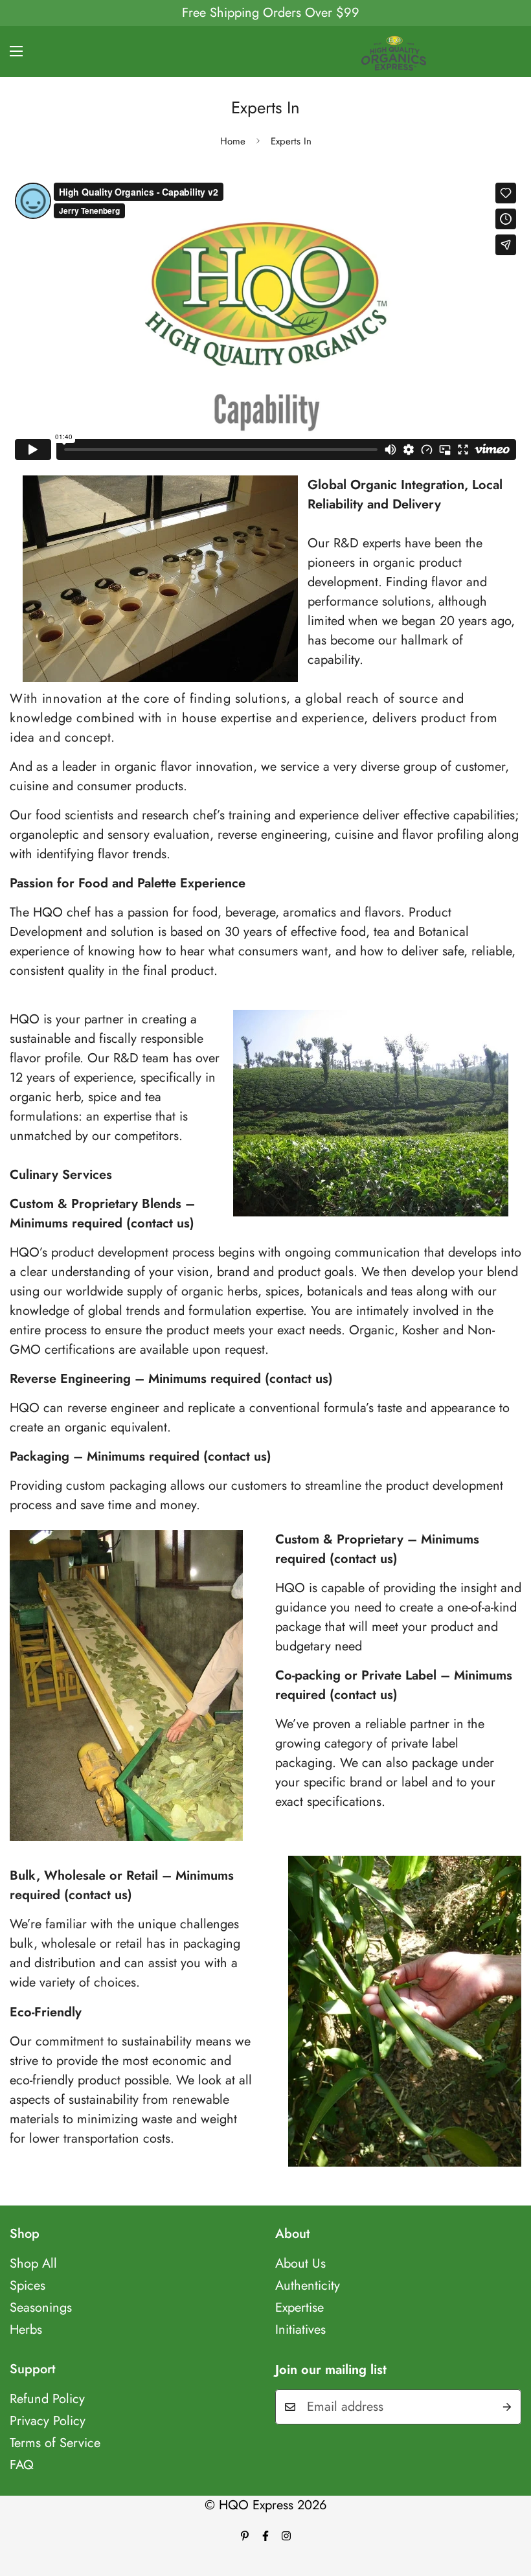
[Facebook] (265, 2536)
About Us (300, 2263)
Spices (28, 2285)
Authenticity (308, 2285)
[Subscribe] (507, 2407)
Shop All (33, 2263)
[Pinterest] (245, 2536)
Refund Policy (47, 2399)
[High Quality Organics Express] (394, 51)
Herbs (26, 2330)
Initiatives (300, 2330)
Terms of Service (55, 2443)
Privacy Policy (48, 2421)
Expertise (299, 2308)
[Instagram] (286, 2536)
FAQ (22, 2465)
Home (233, 141)
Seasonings (41, 2308)
